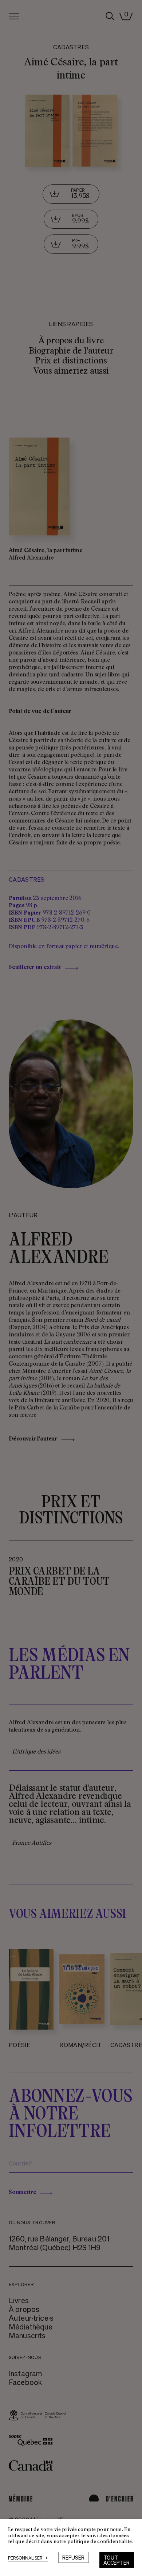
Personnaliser (28, 2558)
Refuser (73, 2557)
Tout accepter (117, 2560)
